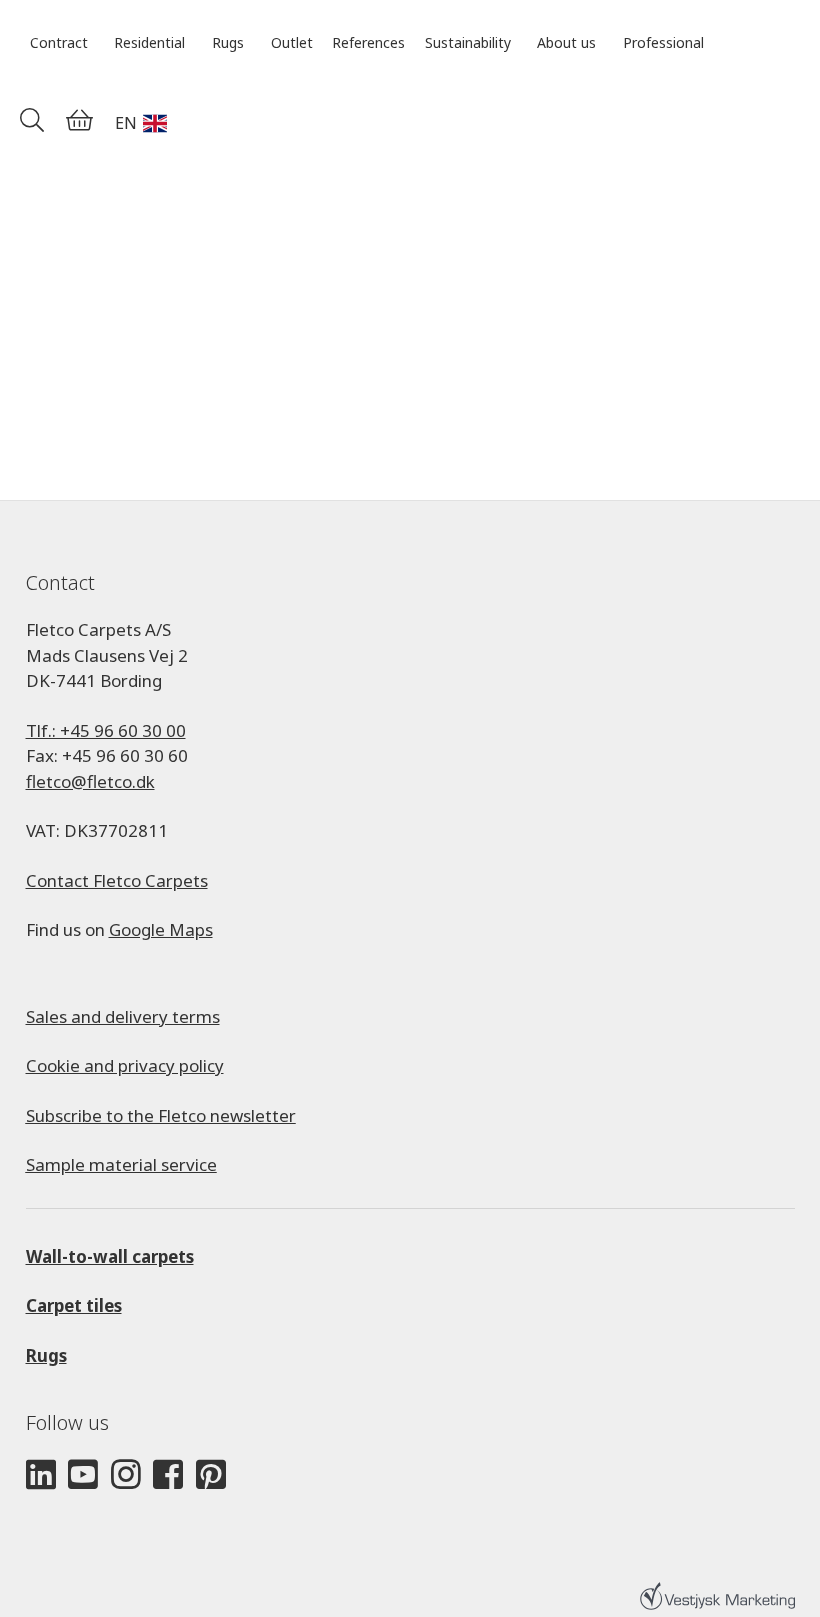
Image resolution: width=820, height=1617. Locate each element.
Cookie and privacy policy (125, 1065)
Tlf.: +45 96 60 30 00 (106, 730)
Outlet (292, 42)
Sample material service (121, 1164)
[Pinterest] (211, 1475)
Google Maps (161, 929)
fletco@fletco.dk (90, 781)
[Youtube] (83, 1475)
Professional (663, 42)
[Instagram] (126, 1475)
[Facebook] (168, 1475)
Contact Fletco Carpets (117, 880)
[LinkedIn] (41, 1475)
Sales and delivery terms (123, 1016)
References (368, 42)
